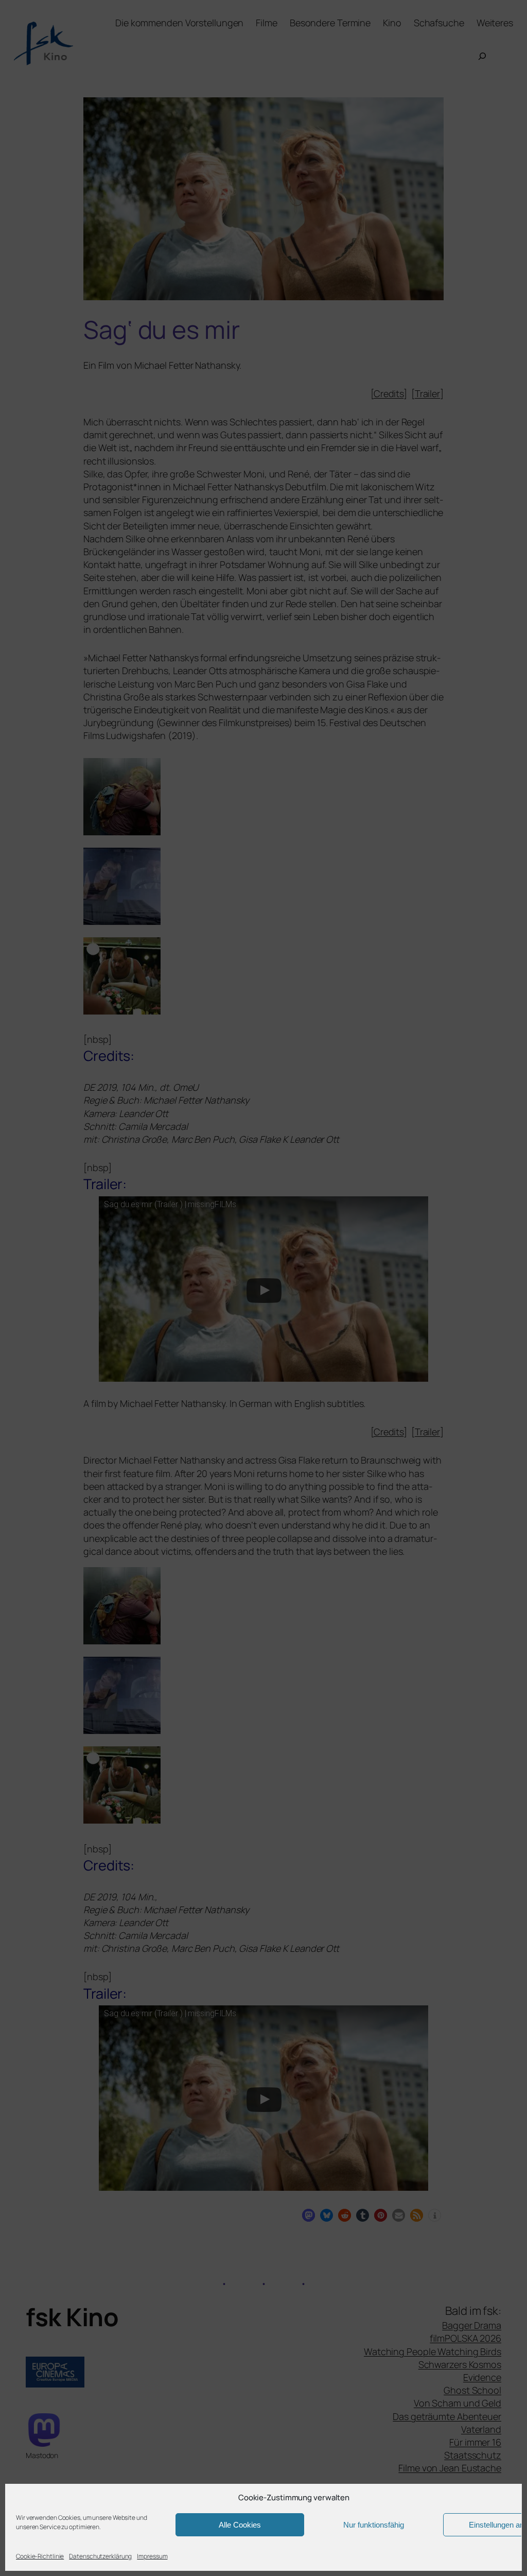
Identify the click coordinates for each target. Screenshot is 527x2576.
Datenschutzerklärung (100, 2556)
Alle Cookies (240, 2525)
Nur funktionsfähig (374, 2525)
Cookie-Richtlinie (40, 2556)
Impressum (152, 2556)
